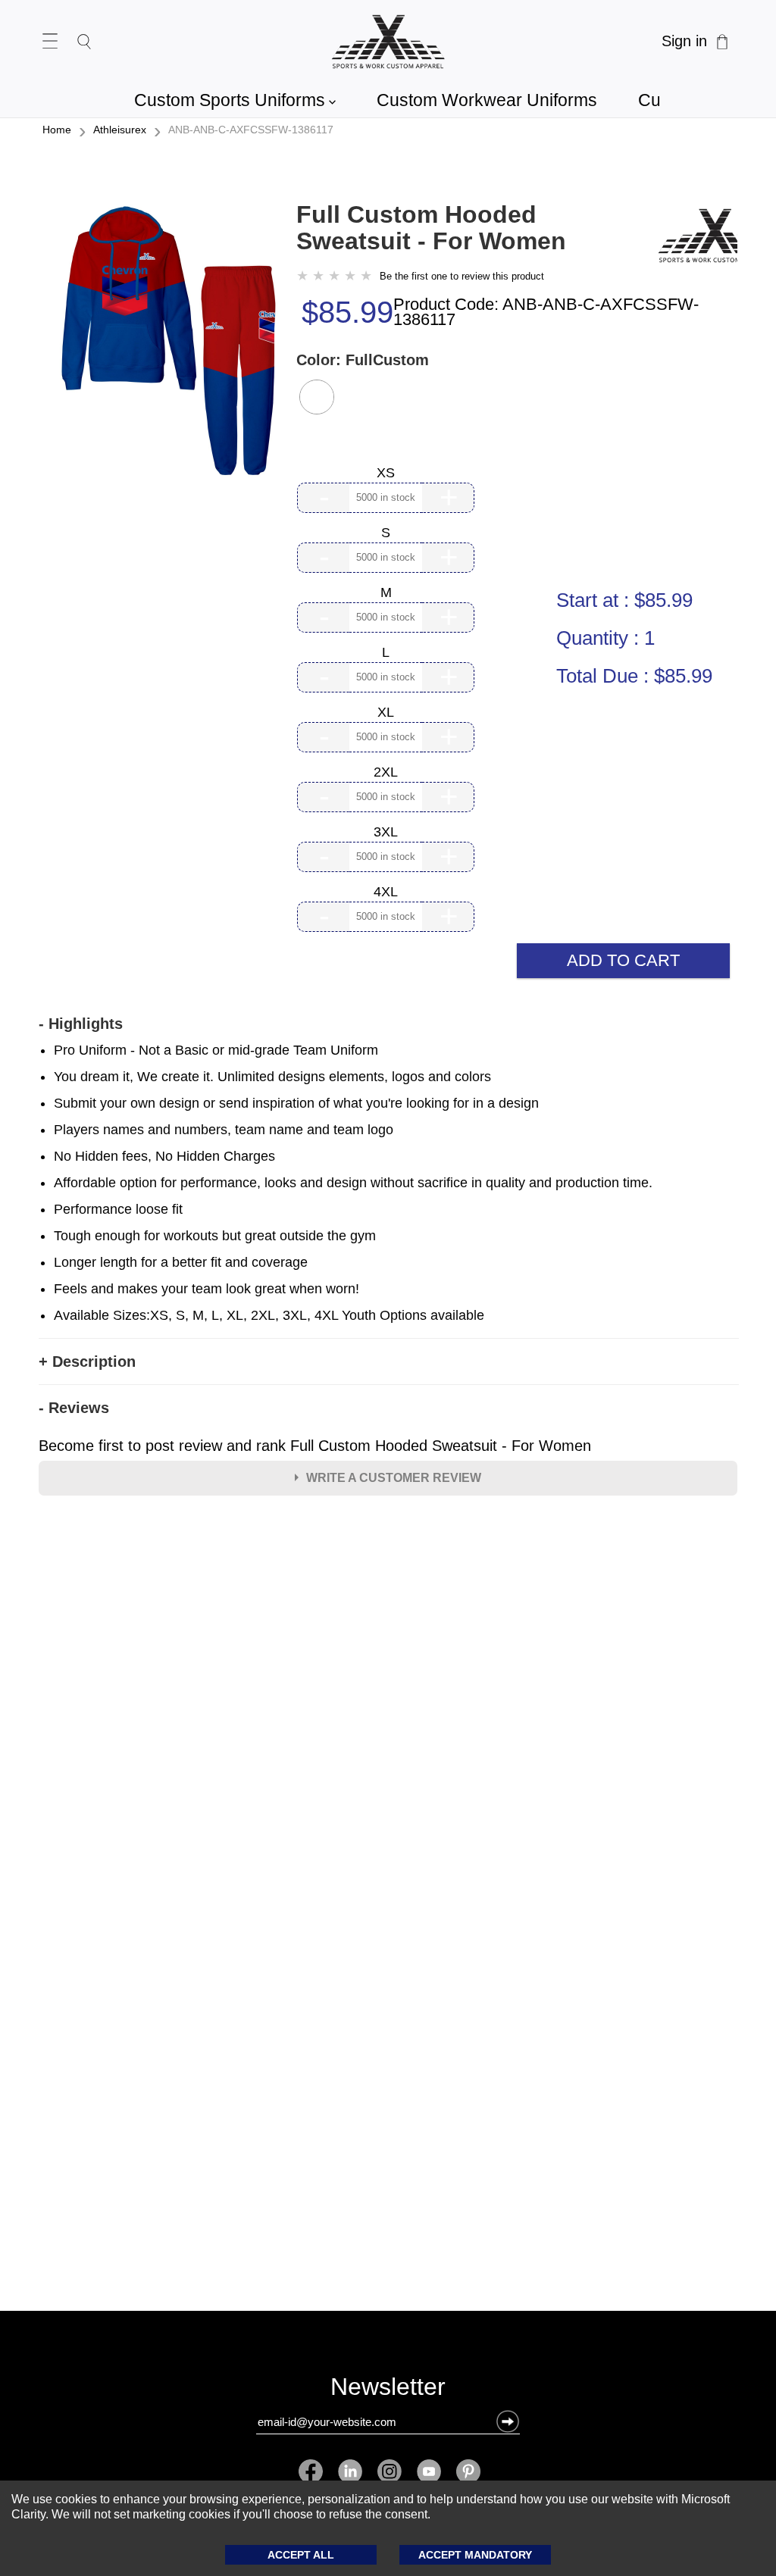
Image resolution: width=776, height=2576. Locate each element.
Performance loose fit (118, 1209)
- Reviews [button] (74, 1408)
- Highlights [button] (81, 1024)
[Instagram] (390, 2471)
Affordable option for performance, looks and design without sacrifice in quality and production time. (353, 1183)
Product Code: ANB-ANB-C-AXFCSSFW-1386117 (546, 312)
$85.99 (347, 312)
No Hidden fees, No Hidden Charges (164, 1156)
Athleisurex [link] (120, 130)
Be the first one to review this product (462, 276)
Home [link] (57, 130)
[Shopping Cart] (722, 42)
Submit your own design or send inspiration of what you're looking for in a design (296, 1103)
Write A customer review (394, 1478)
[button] (317, 397)
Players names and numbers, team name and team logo (224, 1130)
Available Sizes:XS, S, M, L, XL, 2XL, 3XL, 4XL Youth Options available (269, 1315)
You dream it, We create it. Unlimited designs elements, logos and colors (272, 1077)
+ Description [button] (87, 1361)
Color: (363, 360)
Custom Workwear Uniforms (487, 100)
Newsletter (388, 2390)
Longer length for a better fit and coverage (181, 1262)
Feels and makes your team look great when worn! (207, 1289)
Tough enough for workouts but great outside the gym (215, 1236)
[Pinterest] (465, 2471)
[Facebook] (314, 2471)
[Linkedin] (350, 2471)
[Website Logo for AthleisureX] (388, 42)
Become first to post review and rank (315, 1446)
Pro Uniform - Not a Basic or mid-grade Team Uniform (216, 1050)
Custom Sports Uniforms (235, 100)
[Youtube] (429, 2471)
